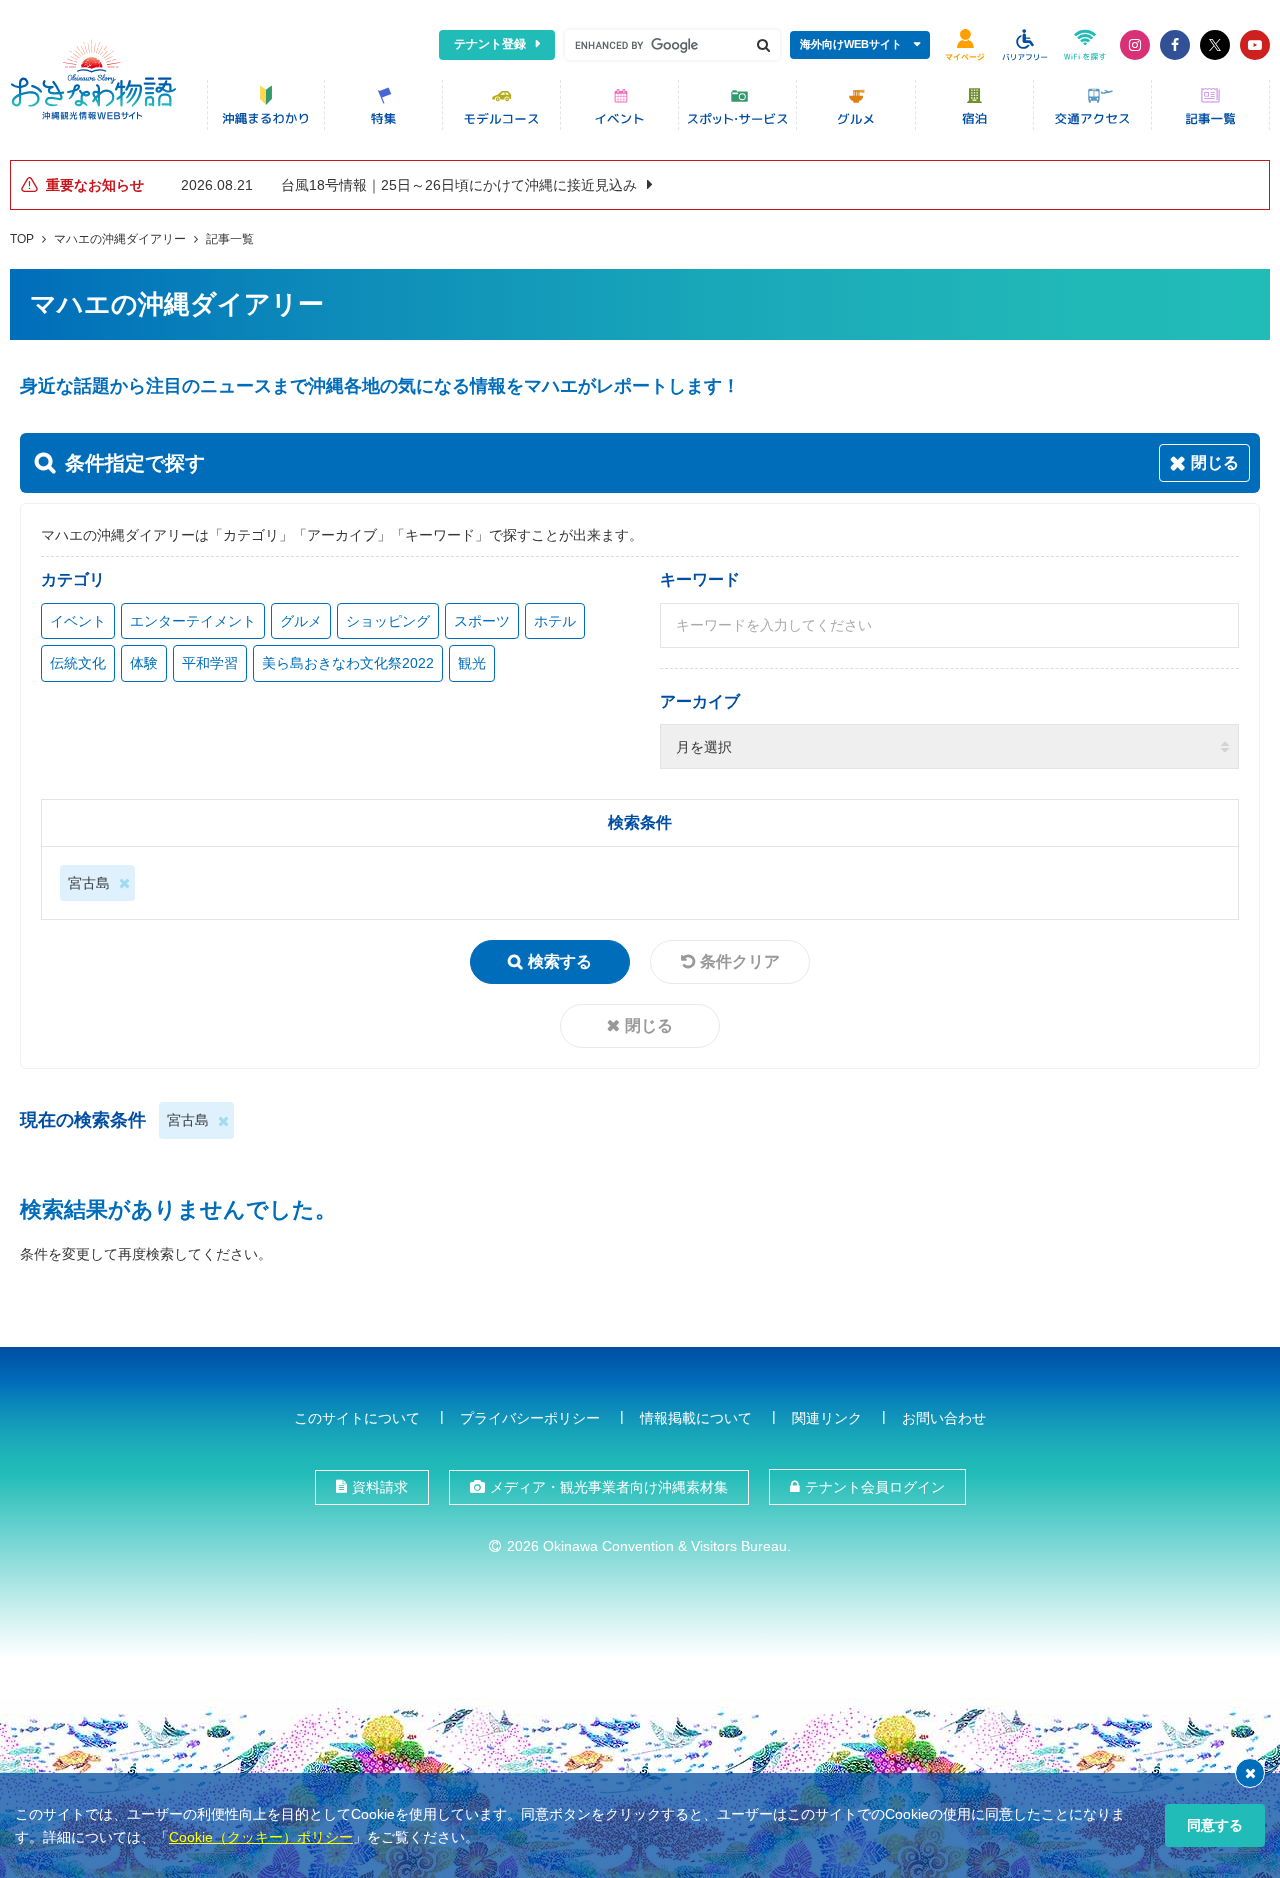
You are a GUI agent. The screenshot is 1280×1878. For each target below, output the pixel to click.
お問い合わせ (944, 1418)
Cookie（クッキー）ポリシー (261, 1837)
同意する (1215, 1825)
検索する (560, 961)
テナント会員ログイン (875, 1487)
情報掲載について (696, 1418)
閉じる (649, 1025)
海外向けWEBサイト (851, 44)
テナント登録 (490, 44)
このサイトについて (357, 1418)
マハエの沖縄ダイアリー (120, 239)
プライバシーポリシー (530, 1418)
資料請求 (380, 1487)
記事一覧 (230, 239)
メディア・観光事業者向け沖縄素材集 (609, 1487)
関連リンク (827, 1418)
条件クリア (740, 961)
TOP (22, 239)
